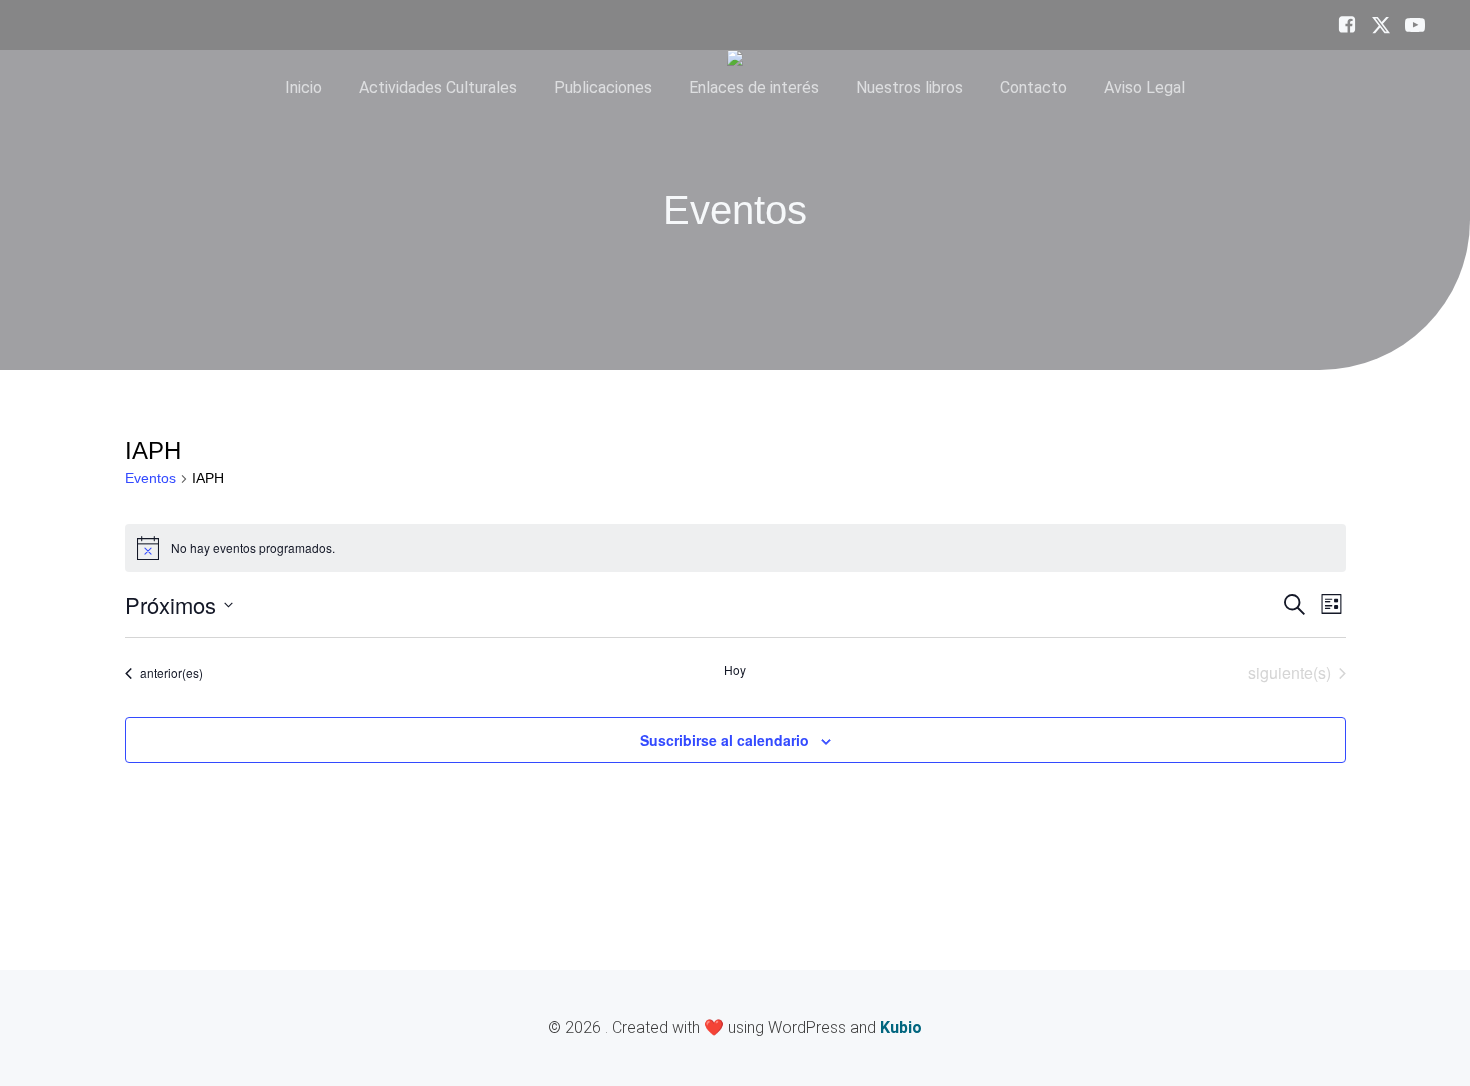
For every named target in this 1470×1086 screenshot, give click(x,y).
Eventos (150, 478)
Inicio (303, 87)
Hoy (735, 670)
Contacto (1033, 87)
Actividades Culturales (438, 87)
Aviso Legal (1144, 87)
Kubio (901, 1027)
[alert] (735, 548)
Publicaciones (603, 87)
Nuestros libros (909, 87)
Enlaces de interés (754, 87)
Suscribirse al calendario (724, 740)
